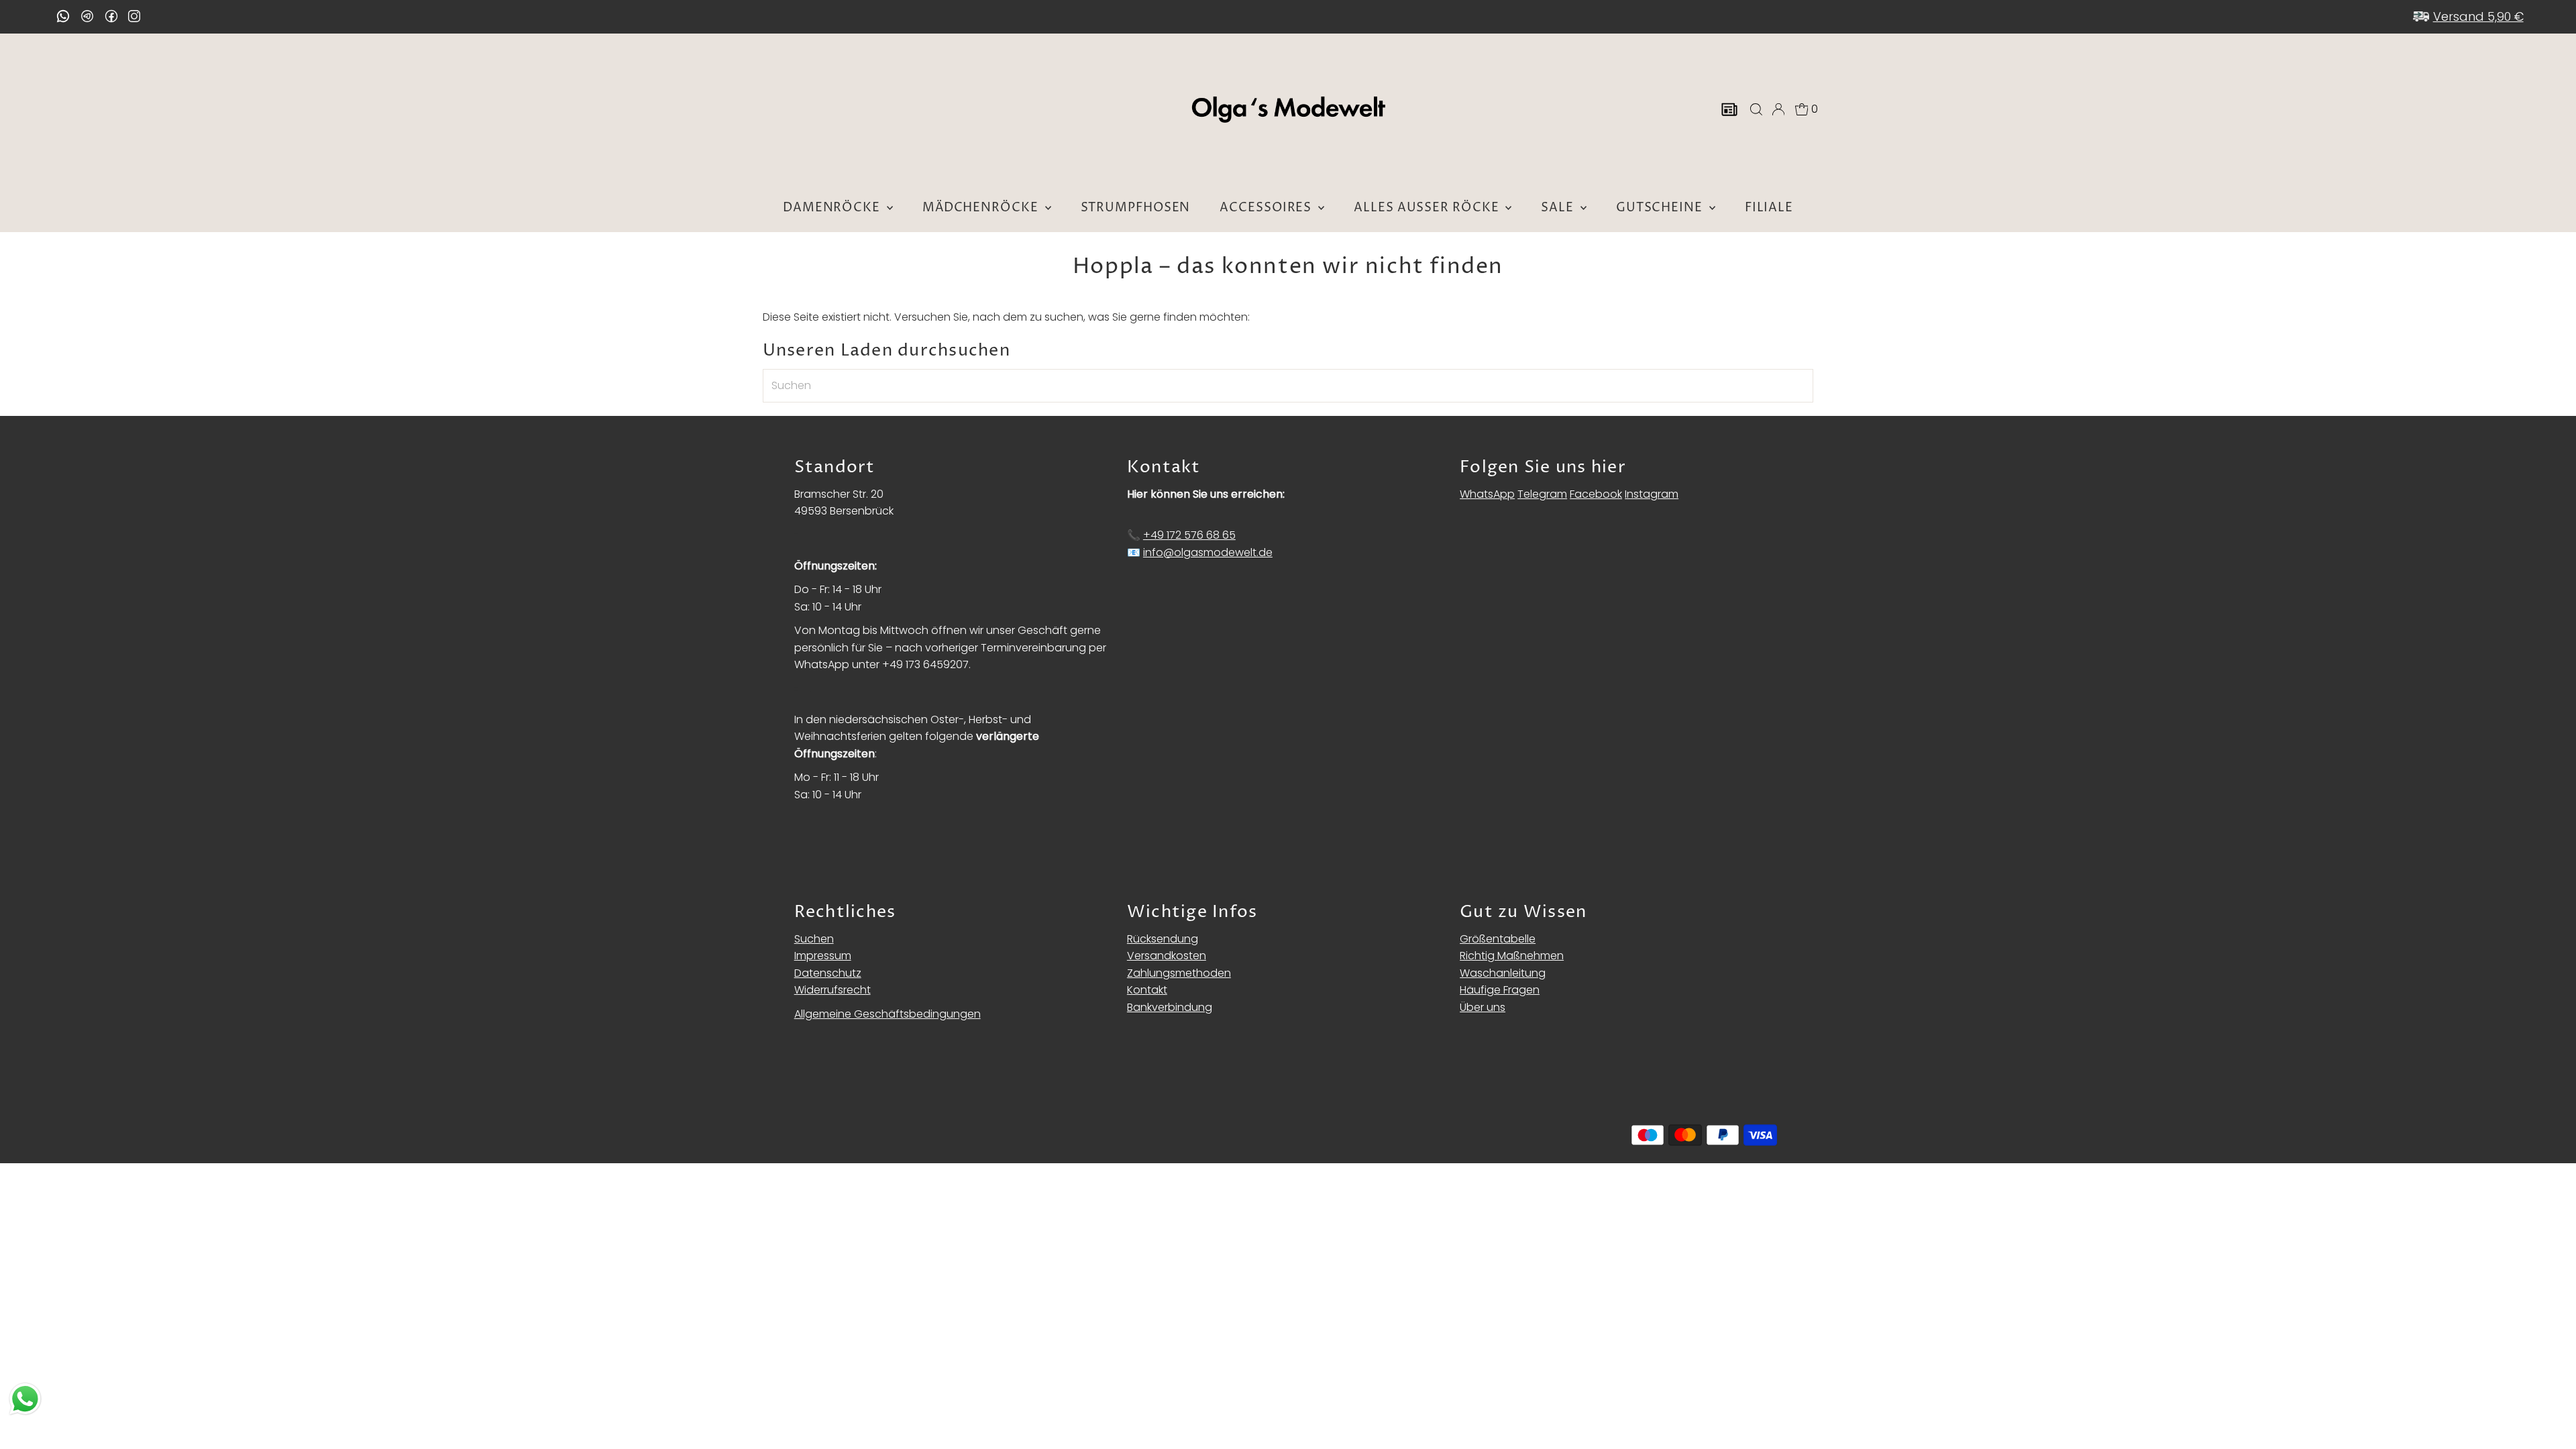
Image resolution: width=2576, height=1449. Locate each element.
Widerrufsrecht (833, 990)
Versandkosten (1167, 956)
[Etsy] (63, 16)
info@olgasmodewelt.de (1208, 552)
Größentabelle (1498, 939)
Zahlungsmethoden (1179, 973)
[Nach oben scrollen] (2549, 1412)
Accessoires (1267, 208)
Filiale (1769, 208)
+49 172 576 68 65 (1189, 535)
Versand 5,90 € (2478, 16)
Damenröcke (833, 208)
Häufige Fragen (1500, 990)
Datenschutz (828, 973)
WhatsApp (1487, 494)
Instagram (1652, 494)
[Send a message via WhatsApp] (25, 1399)
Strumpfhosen (1136, 208)
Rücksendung (1163, 939)
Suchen (814, 939)
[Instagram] (134, 17)
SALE (1559, 208)
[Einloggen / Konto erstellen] (1778, 109)
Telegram (1542, 494)
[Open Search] (1756, 109)
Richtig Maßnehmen (1512, 956)
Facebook (1596, 494)
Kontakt (1147, 990)
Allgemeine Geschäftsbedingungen (888, 1014)
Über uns (1483, 1007)
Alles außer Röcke (1428, 208)
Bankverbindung (1170, 1007)
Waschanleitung (1503, 973)
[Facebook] (111, 16)
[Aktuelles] (1729, 109)
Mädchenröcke (982, 208)
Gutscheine (1661, 208)
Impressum (823, 956)
